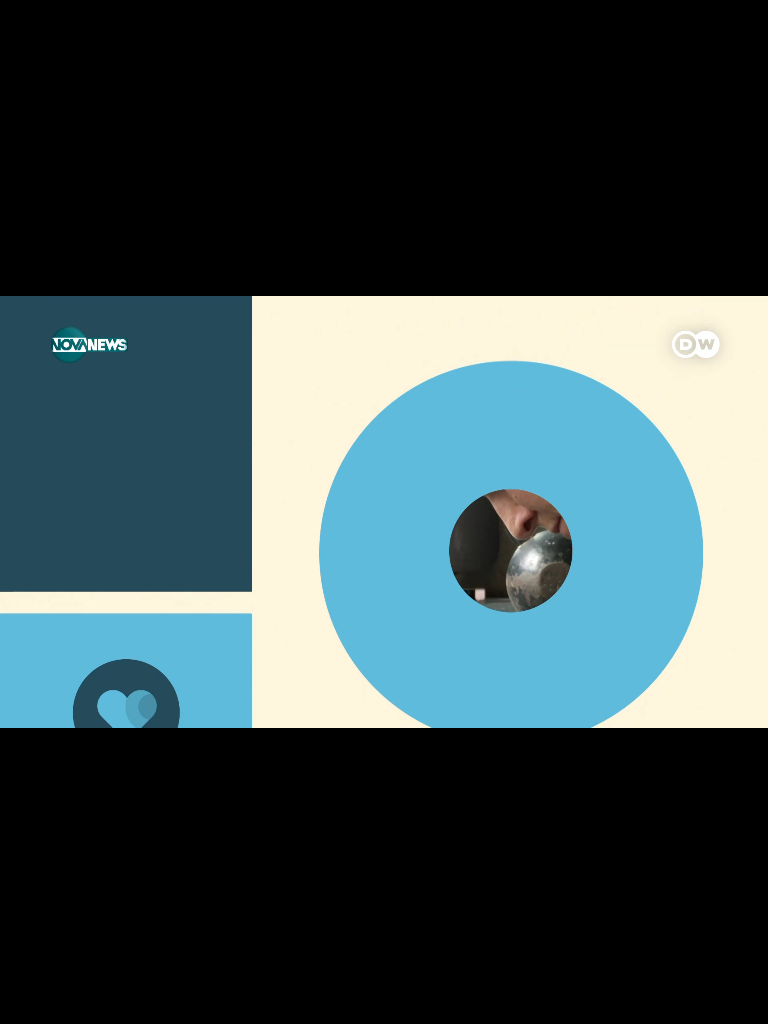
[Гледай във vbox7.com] (731, 998)
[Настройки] (729, 35)
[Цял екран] (689, 998)
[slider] (86, 970)
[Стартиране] (33, 998)
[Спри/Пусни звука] (75, 998)
